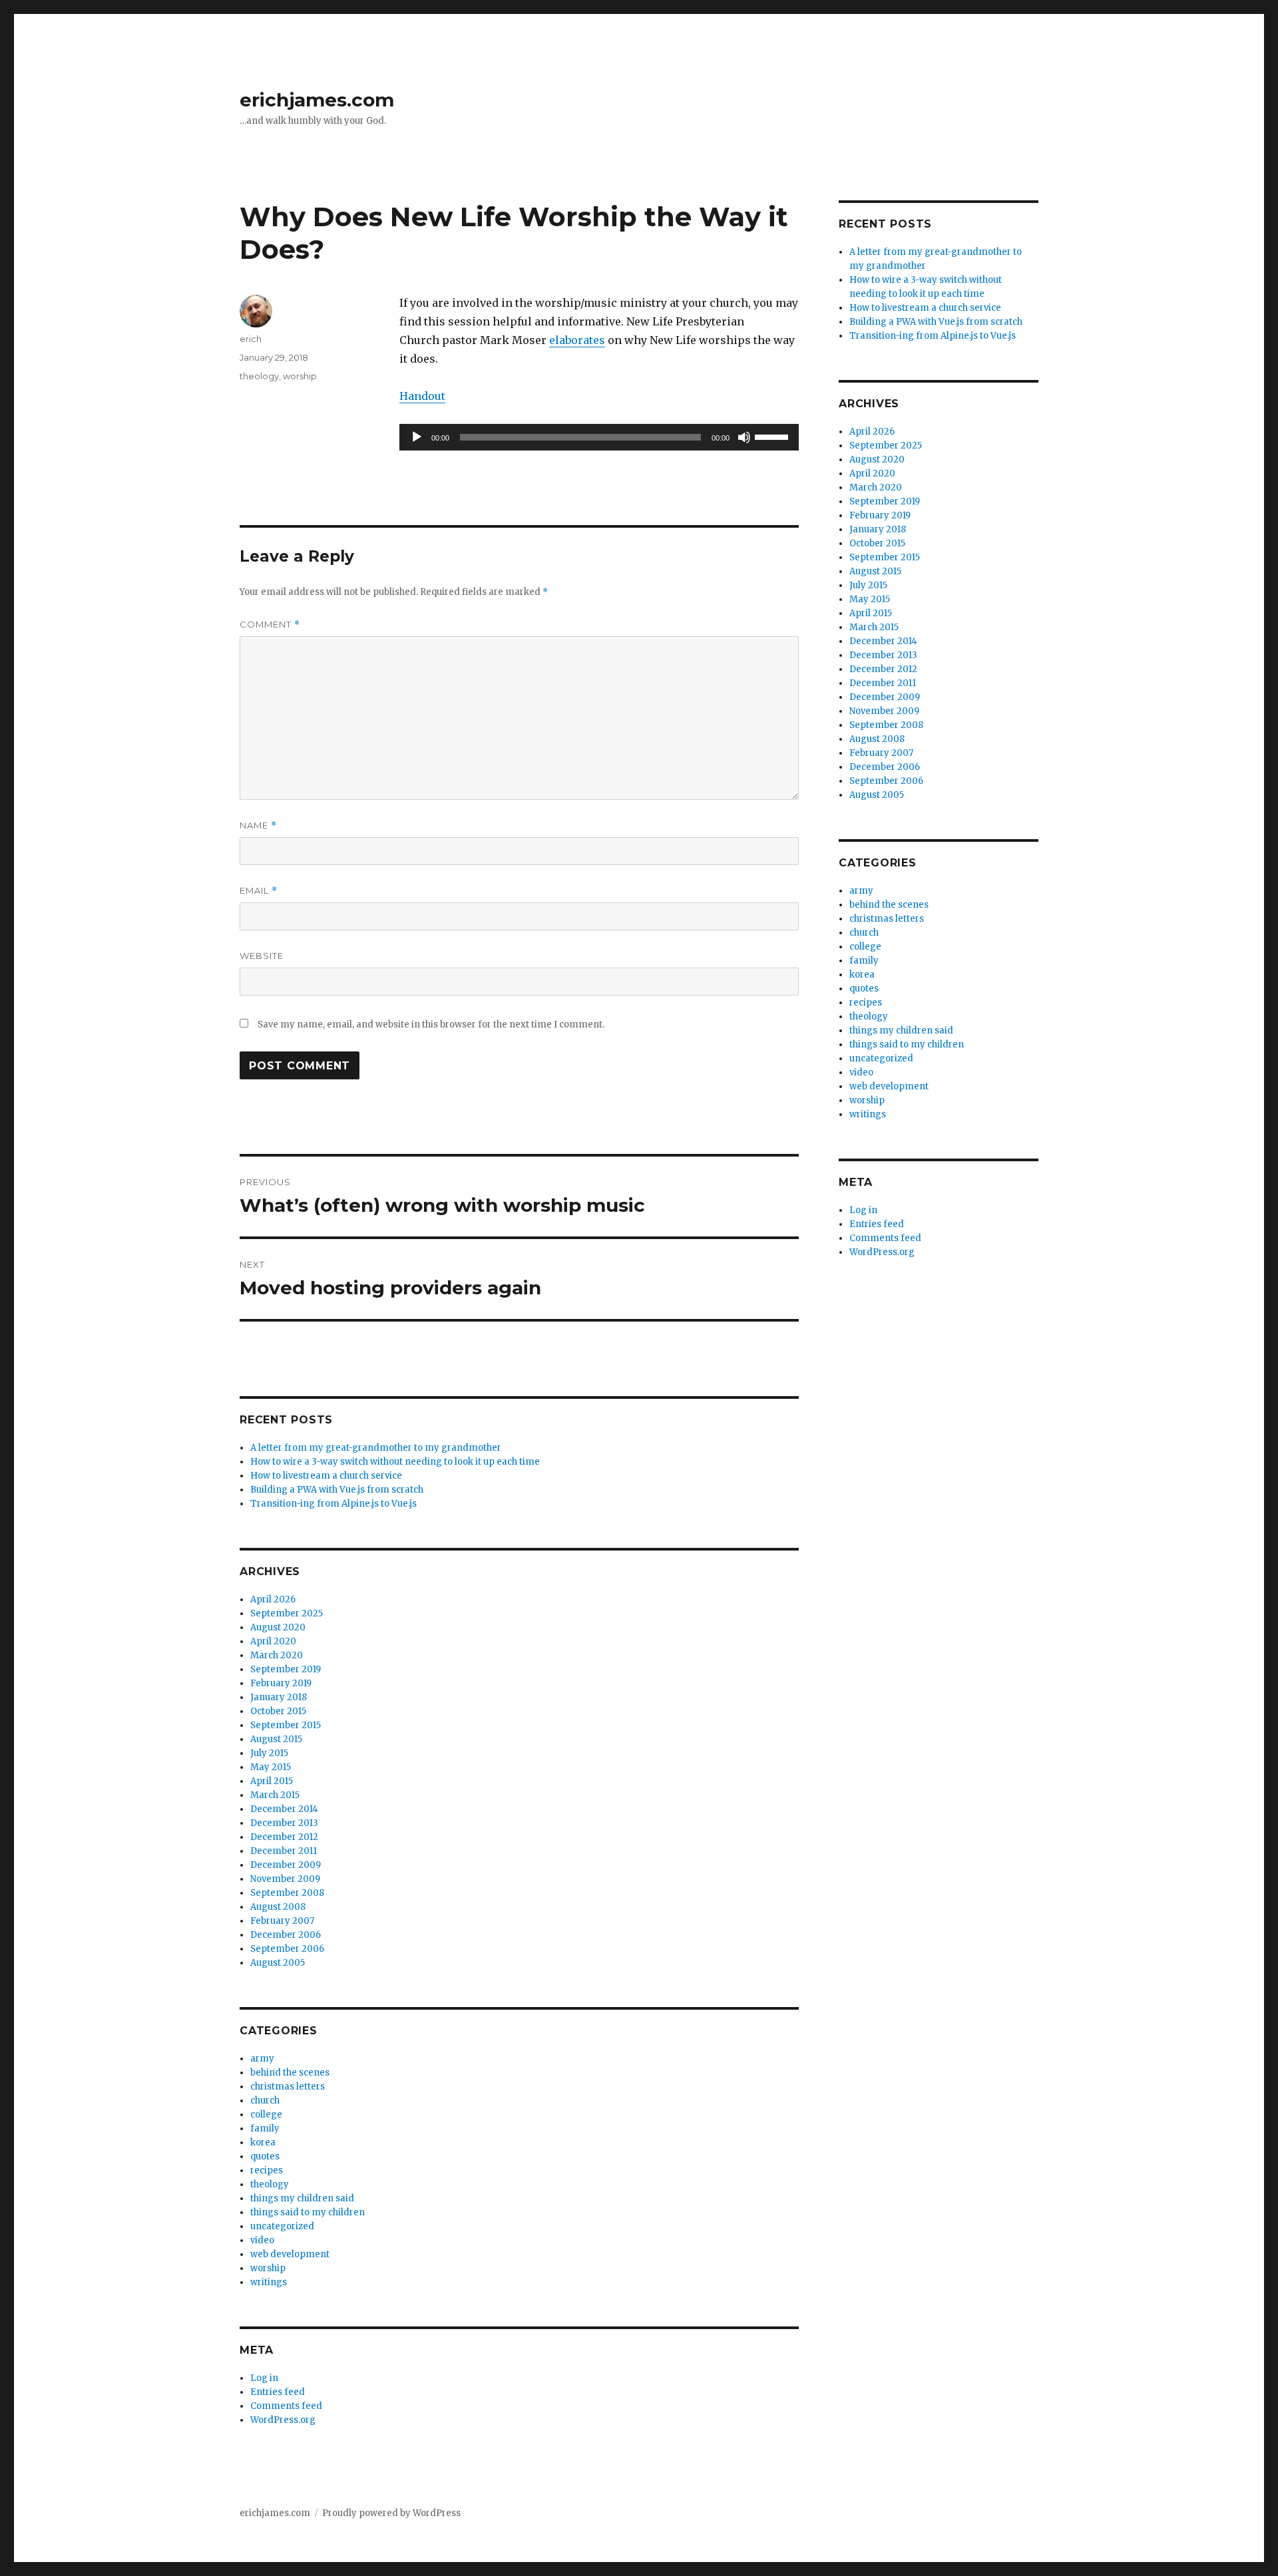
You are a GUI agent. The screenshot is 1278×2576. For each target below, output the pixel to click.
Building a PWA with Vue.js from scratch (337, 1490)
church (265, 2101)
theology (259, 376)
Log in (264, 2378)
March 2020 (277, 1655)
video (262, 2240)
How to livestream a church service (326, 1476)
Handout (422, 396)
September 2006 (287, 1949)
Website (262, 956)
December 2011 (284, 1851)
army (262, 2059)
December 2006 (286, 1935)
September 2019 (286, 1669)
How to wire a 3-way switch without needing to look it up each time (395, 1462)
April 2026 (273, 1599)
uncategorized (282, 2226)
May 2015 (271, 1767)
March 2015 (275, 1795)
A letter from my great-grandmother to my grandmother (376, 1448)
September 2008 (287, 1893)
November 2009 (285, 1879)
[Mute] (744, 437)
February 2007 (282, 1921)
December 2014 (284, 1809)
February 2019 (281, 1683)
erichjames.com (317, 100)
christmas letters (288, 2087)
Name (258, 826)
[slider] (773, 436)
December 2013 (284, 1823)
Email (259, 891)
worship (300, 376)
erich (251, 339)
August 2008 (278, 1907)
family (265, 2128)
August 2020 (278, 1627)
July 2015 (269, 1753)
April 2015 (272, 1781)
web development (290, 2254)
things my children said (302, 2198)
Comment (270, 625)
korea (263, 2142)
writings (269, 2282)
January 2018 (279, 1697)
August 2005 (278, 1963)
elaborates (577, 340)
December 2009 (286, 1865)
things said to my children (308, 2212)
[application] (599, 437)
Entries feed (278, 2392)
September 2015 (286, 1725)
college (266, 2115)
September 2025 (287, 1613)
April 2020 (273, 1641)
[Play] (417, 437)
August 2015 (276, 1739)
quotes (265, 2156)
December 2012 (284, 1837)
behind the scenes (290, 2073)
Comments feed (286, 2406)
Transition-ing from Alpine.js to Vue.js (333, 1504)
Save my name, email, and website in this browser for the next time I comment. (431, 1024)
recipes (267, 2170)
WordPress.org (283, 2420)
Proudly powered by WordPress (391, 2513)
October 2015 (278, 1711)
